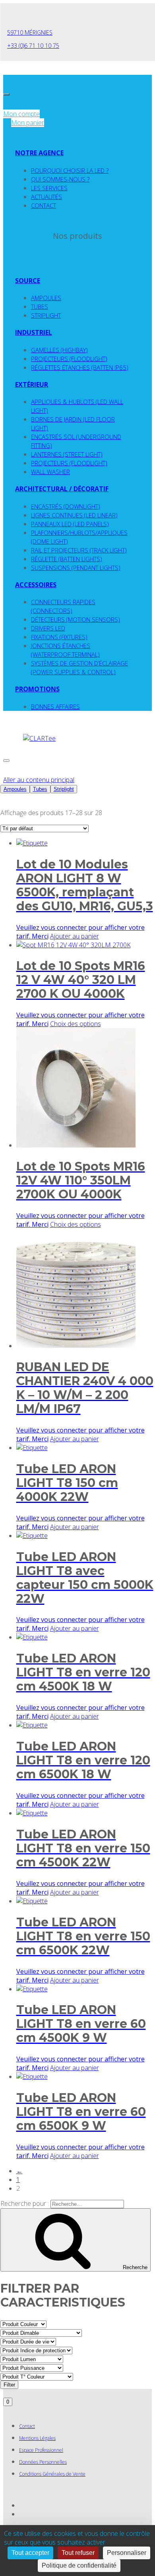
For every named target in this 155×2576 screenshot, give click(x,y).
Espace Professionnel (41, 2450)
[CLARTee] (39, 738)
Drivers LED (48, 628)
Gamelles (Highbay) (59, 350)
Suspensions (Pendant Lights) (76, 568)
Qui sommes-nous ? (60, 179)
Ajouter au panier (75, 936)
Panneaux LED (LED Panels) (70, 524)
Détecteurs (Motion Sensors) (76, 619)
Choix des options (76, 1024)
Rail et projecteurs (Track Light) (79, 550)
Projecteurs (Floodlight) (69, 359)
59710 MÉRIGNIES (30, 32)
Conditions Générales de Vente (52, 2474)
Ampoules (46, 298)
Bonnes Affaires (55, 706)
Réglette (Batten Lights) (67, 559)
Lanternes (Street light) (67, 454)
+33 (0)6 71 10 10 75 (33, 46)
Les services (49, 188)
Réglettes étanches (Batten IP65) (80, 367)
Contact (44, 205)
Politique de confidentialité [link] (79, 2565)
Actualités (46, 197)
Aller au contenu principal (39, 780)
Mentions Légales (37, 2438)
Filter (9, 2385)
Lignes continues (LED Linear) (74, 515)
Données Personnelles (43, 2462)
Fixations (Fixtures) (59, 637)
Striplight (46, 315)
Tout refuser (78, 2553)
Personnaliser (127, 2553)
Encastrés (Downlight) (66, 506)
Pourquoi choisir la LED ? (70, 170)
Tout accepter (30, 2553)
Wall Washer (50, 472)
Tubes (40, 306)
